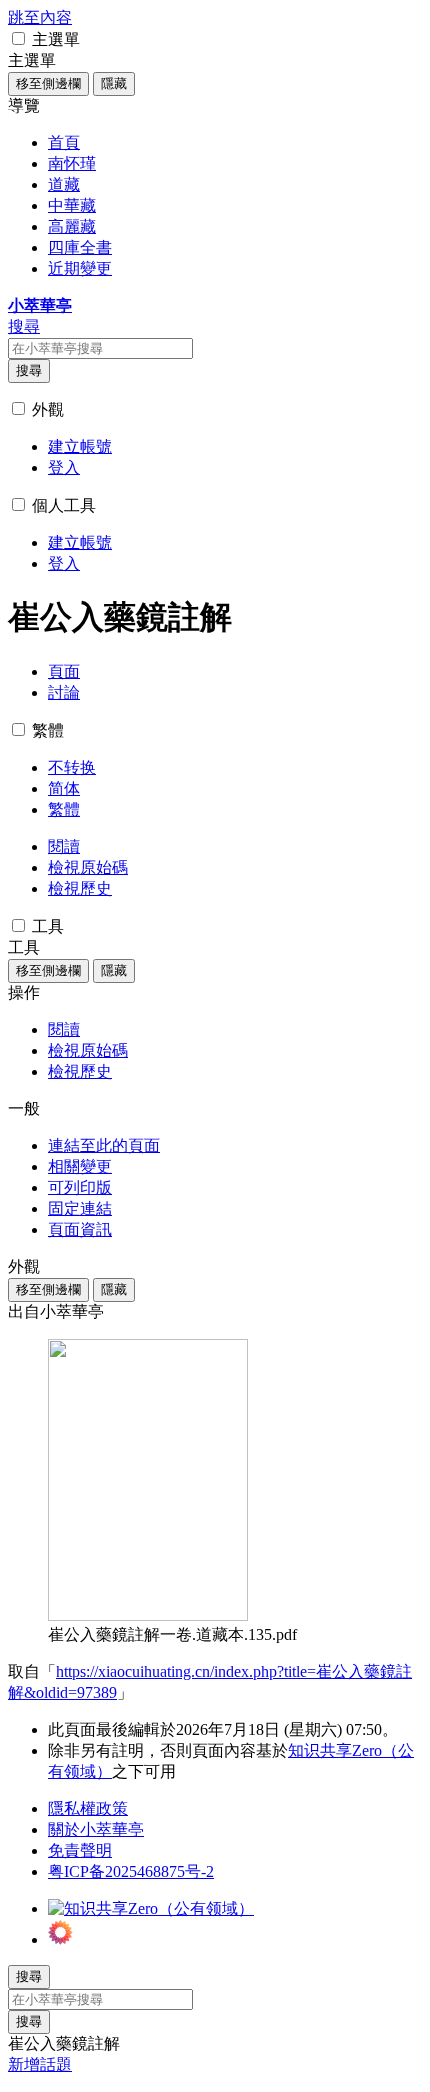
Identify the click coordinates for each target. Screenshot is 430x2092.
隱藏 (114, 83)
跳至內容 (40, 17)
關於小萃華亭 (96, 1829)
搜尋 (29, 370)
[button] (18, 38)
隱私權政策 (88, 1808)
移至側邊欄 (48, 83)
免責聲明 (80, 1850)
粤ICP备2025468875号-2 (131, 1871)
